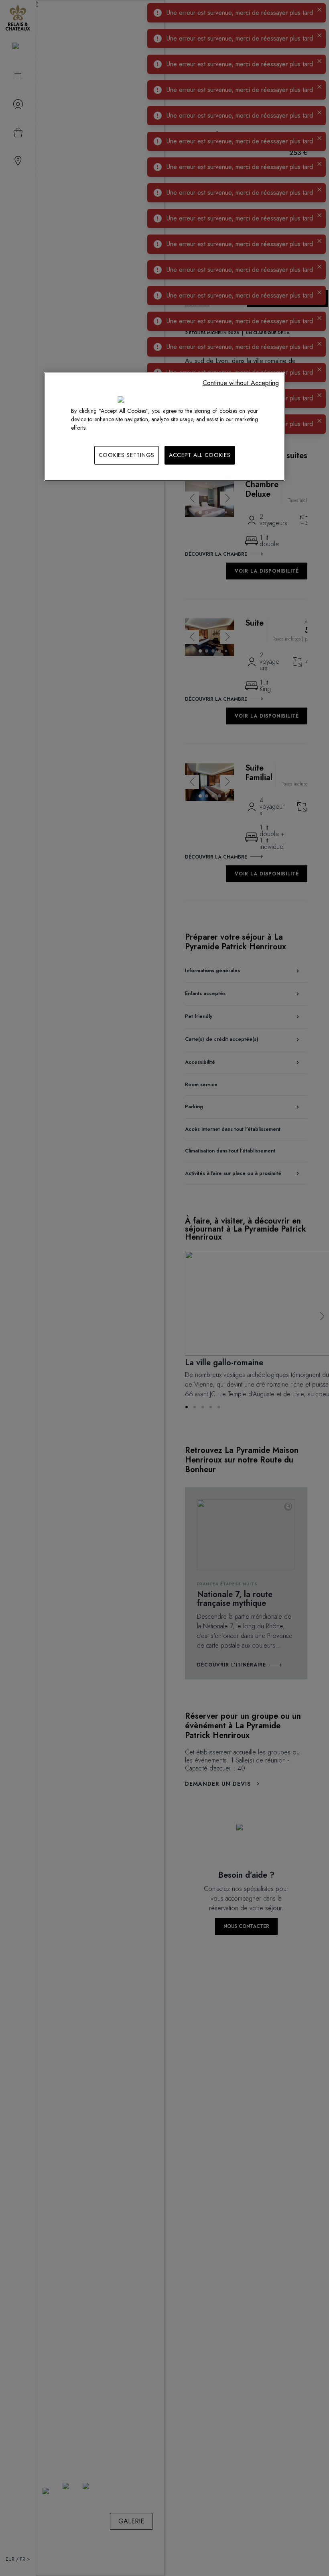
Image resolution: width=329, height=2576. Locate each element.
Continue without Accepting (241, 383)
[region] (164, 427)
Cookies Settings (127, 455)
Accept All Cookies (200, 455)
